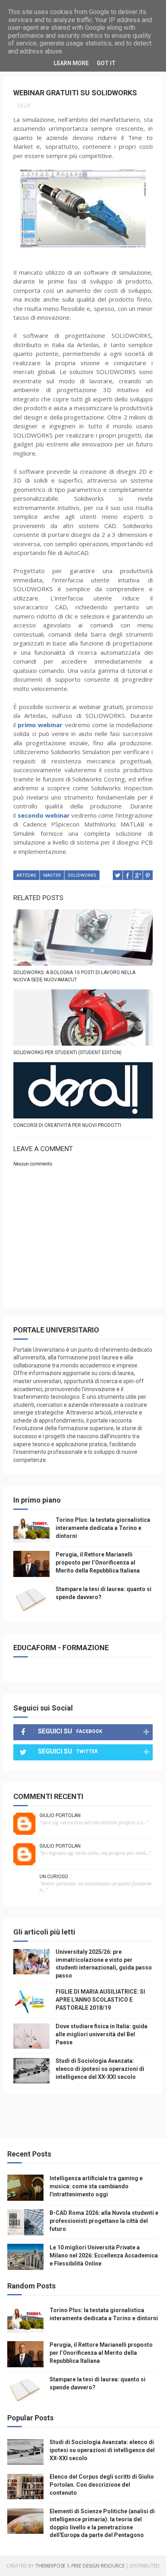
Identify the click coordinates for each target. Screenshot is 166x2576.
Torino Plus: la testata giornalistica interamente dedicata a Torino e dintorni (103, 1528)
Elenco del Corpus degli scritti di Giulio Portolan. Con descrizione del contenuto (102, 2485)
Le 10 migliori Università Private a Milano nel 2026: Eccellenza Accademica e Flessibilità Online (104, 2255)
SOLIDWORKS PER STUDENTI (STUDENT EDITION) (67, 1053)
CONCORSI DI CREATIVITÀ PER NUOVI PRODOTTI (67, 1125)
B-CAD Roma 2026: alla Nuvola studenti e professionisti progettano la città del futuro (104, 2221)
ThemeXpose (50, 2566)
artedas (26, 875)
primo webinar (40, 725)
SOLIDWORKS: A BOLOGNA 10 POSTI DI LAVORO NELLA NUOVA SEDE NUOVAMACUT (74, 976)
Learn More (71, 63)
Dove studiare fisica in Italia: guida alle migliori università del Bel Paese (102, 2034)
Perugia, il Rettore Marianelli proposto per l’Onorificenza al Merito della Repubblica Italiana (98, 1562)
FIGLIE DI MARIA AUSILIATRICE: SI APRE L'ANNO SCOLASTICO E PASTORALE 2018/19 (100, 1999)
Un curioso (54, 1877)
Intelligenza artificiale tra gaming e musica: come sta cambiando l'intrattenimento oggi (96, 2186)
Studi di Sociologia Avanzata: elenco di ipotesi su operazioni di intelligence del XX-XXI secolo (100, 2069)
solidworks (82, 875)
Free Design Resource (98, 2566)
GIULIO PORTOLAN (60, 1815)
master (52, 875)
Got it (106, 63)
